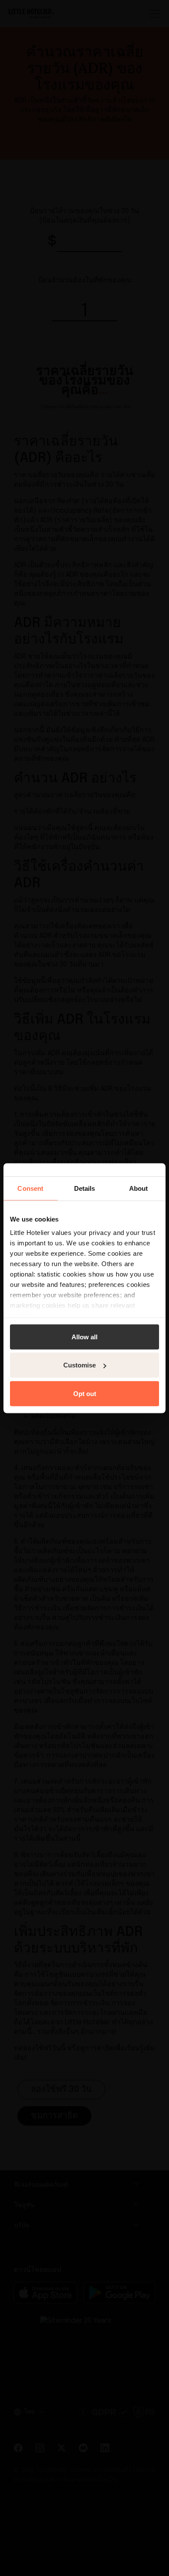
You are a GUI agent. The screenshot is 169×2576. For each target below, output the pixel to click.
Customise (80, 1365)
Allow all (84, 1336)
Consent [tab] (30, 1188)
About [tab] (139, 1188)
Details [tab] (85, 1188)
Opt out (85, 1393)
